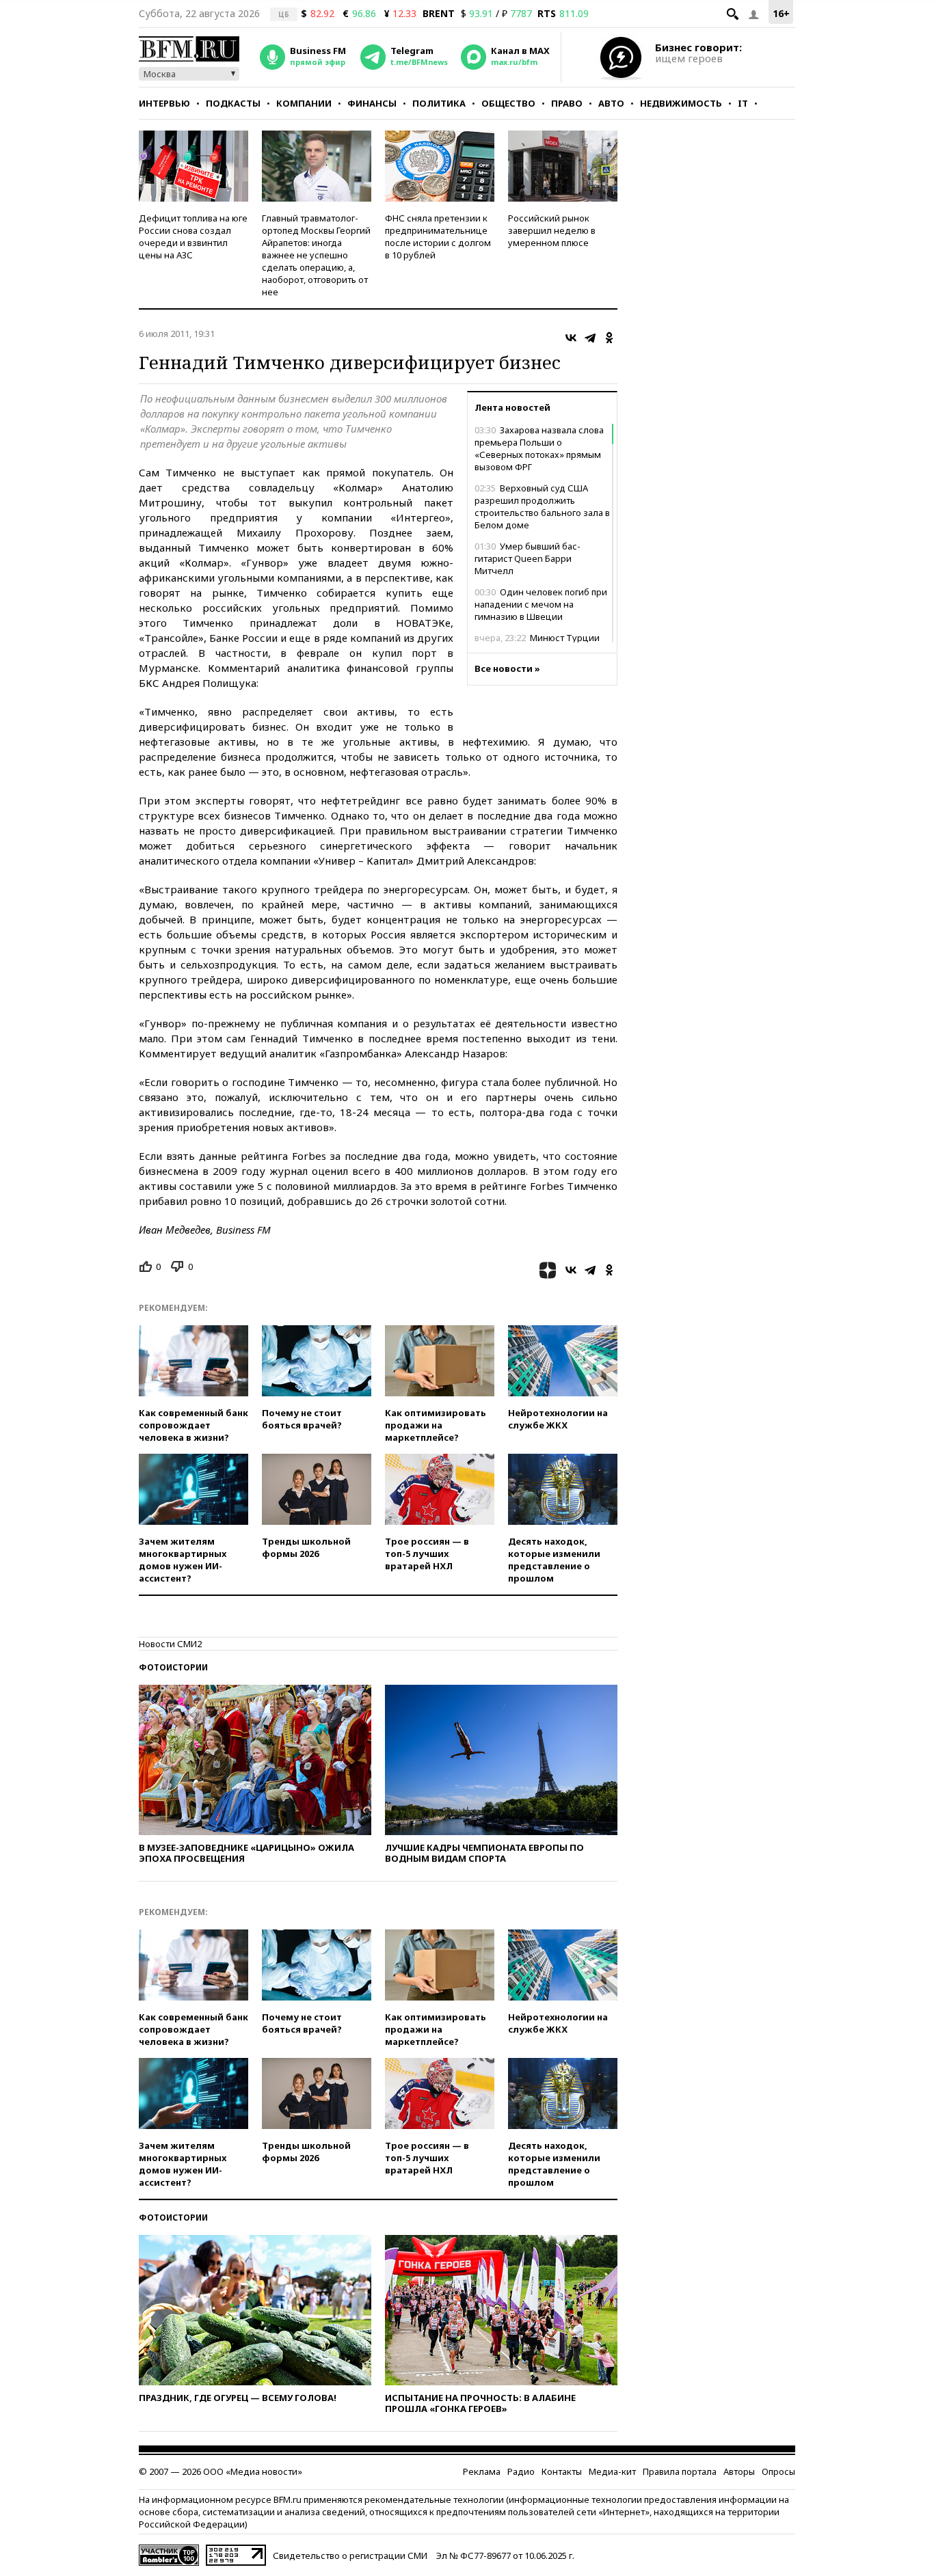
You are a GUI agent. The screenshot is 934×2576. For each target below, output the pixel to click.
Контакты (562, 2471)
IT (743, 103)
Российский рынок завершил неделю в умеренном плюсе (552, 230)
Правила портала (680, 2471)
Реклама (482, 2471)
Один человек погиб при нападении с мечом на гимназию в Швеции (541, 604)
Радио (521, 2471)
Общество (508, 103)
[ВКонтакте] (571, 338)
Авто (611, 103)
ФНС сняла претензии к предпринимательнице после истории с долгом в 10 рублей (438, 236)
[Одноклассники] (609, 338)
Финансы (372, 103)
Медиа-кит (612, 2471)
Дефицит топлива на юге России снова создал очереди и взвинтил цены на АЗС (193, 236)
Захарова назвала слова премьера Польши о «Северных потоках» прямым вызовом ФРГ (539, 448)
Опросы (778, 2471)
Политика (439, 103)
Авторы (739, 2471)
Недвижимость (681, 103)
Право (567, 103)
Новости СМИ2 (170, 1644)
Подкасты (233, 103)
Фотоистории (173, 1667)
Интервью (164, 103)
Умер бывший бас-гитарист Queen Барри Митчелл (528, 558)
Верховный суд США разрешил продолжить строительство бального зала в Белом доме (542, 506)
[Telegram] (590, 338)
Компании (304, 103)
